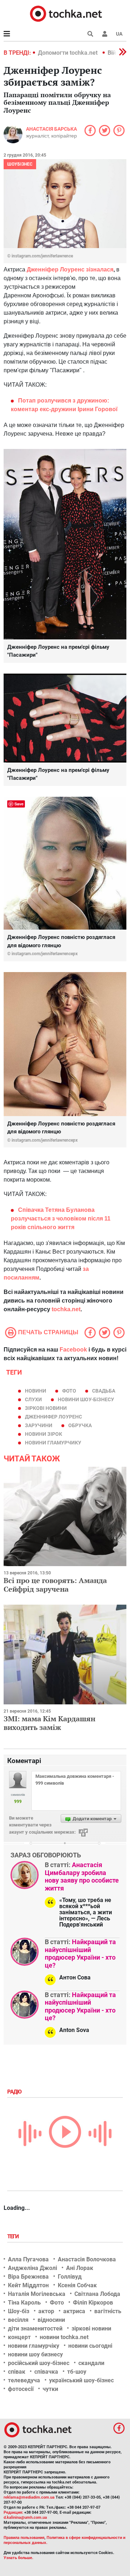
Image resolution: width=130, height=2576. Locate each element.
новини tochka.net (64, 2337)
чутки (50, 2389)
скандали (91, 2363)
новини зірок (44, 1434)
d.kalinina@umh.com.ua (25, 2517)
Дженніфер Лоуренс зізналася (70, 269)
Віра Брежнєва (28, 2277)
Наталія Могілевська (37, 2294)
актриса (74, 2311)
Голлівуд (70, 2277)
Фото (57, 2303)
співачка (46, 2372)
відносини (51, 2320)
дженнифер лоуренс (53, 1417)
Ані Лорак (80, 2268)
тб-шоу (77, 2372)
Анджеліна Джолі (32, 2268)
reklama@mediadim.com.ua (29, 2497)
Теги (14, 2236)
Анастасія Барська (51, 129)
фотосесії (21, 2389)
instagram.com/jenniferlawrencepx (45, 954)
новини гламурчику (53, 1443)
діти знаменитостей (35, 2328)
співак (17, 2372)
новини (36, 1391)
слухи (33, 1399)
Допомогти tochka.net (68, 53)
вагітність (108, 2311)
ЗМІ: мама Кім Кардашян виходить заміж (49, 1723)
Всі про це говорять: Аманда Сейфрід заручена (55, 1585)
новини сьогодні (90, 2346)
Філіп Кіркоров (93, 2303)
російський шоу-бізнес (39, 2363)
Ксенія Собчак (77, 2285)
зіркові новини (46, 1408)
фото (69, 1391)
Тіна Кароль (24, 2303)
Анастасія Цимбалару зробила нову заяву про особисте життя (82, 1876)
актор (46, 2311)
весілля (18, 2320)
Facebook (73, 1350)
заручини (39, 1425)
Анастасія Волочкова (87, 2259)
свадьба (104, 1391)
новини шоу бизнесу (35, 2354)
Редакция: (13, 2512)
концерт (19, 2337)
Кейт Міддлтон (28, 2285)
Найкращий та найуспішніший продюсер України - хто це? (80, 1954)
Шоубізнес (20, 164)
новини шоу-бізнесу (86, 1399)
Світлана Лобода (97, 2294)
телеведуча (24, 2380)
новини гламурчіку (34, 2346)
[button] (105, 34)
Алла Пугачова (28, 2259)
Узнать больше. (18, 2558)
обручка (80, 1425)
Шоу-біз (19, 2311)
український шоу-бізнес (81, 2380)
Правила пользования (24, 2538)
